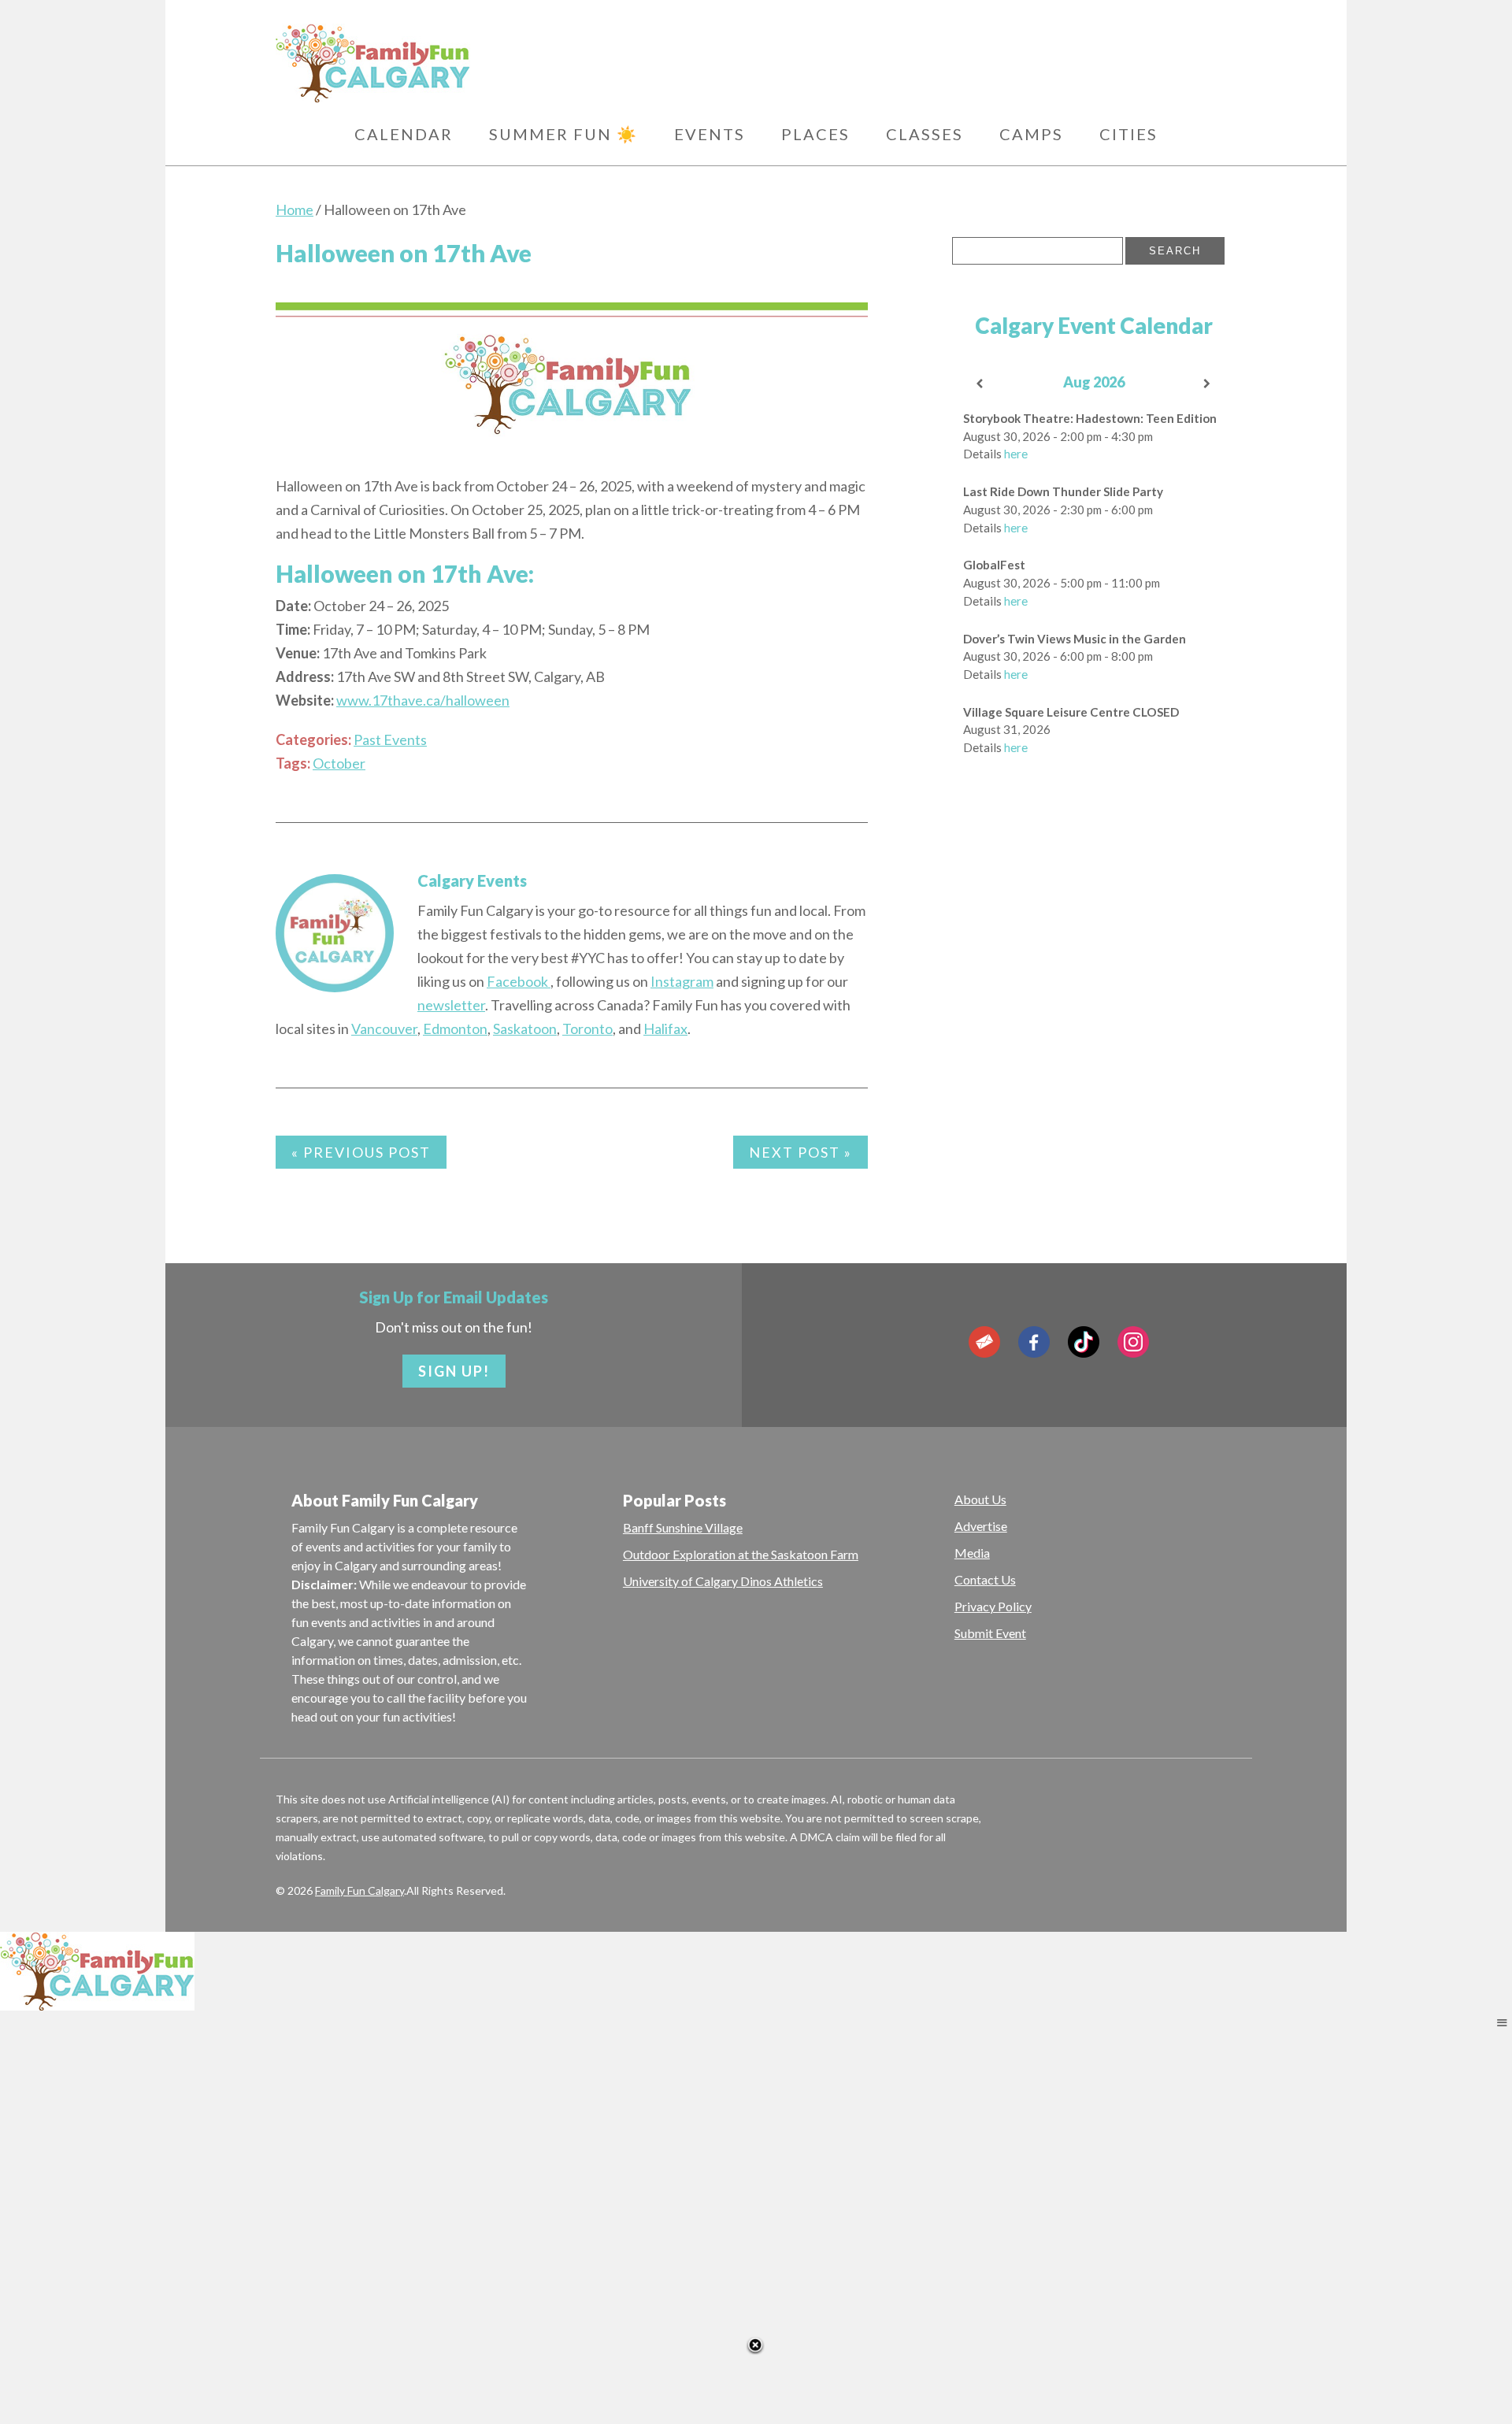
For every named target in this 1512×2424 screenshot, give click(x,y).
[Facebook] (1034, 1342)
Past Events (390, 739)
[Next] (1208, 384)
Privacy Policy (993, 1606)
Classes (925, 134)
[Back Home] (448, 63)
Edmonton (455, 1029)
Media (972, 1553)
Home (295, 209)
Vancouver (384, 1029)
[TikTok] (1084, 1342)
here (1016, 454)
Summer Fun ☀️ (563, 134)
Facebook (519, 981)
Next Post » (800, 1152)
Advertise (981, 1526)
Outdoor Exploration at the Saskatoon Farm (741, 1554)
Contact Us (985, 1579)
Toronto (587, 1029)
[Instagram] (1133, 1342)
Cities (1128, 134)
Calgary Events (472, 880)
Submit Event (990, 1633)
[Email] (984, 1342)
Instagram (682, 981)
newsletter (451, 1005)
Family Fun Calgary (359, 1890)
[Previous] (980, 384)
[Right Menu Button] (1502, 2022)
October (339, 763)
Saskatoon (525, 1029)
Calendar (404, 134)
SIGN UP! (454, 1371)
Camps (1031, 134)
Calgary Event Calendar (1094, 325)
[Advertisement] (1070, 1009)
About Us (980, 1499)
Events (710, 134)
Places (815, 134)
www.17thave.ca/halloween (423, 700)
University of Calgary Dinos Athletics (723, 1581)
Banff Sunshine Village (683, 1527)
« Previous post (361, 1152)
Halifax (665, 1029)
